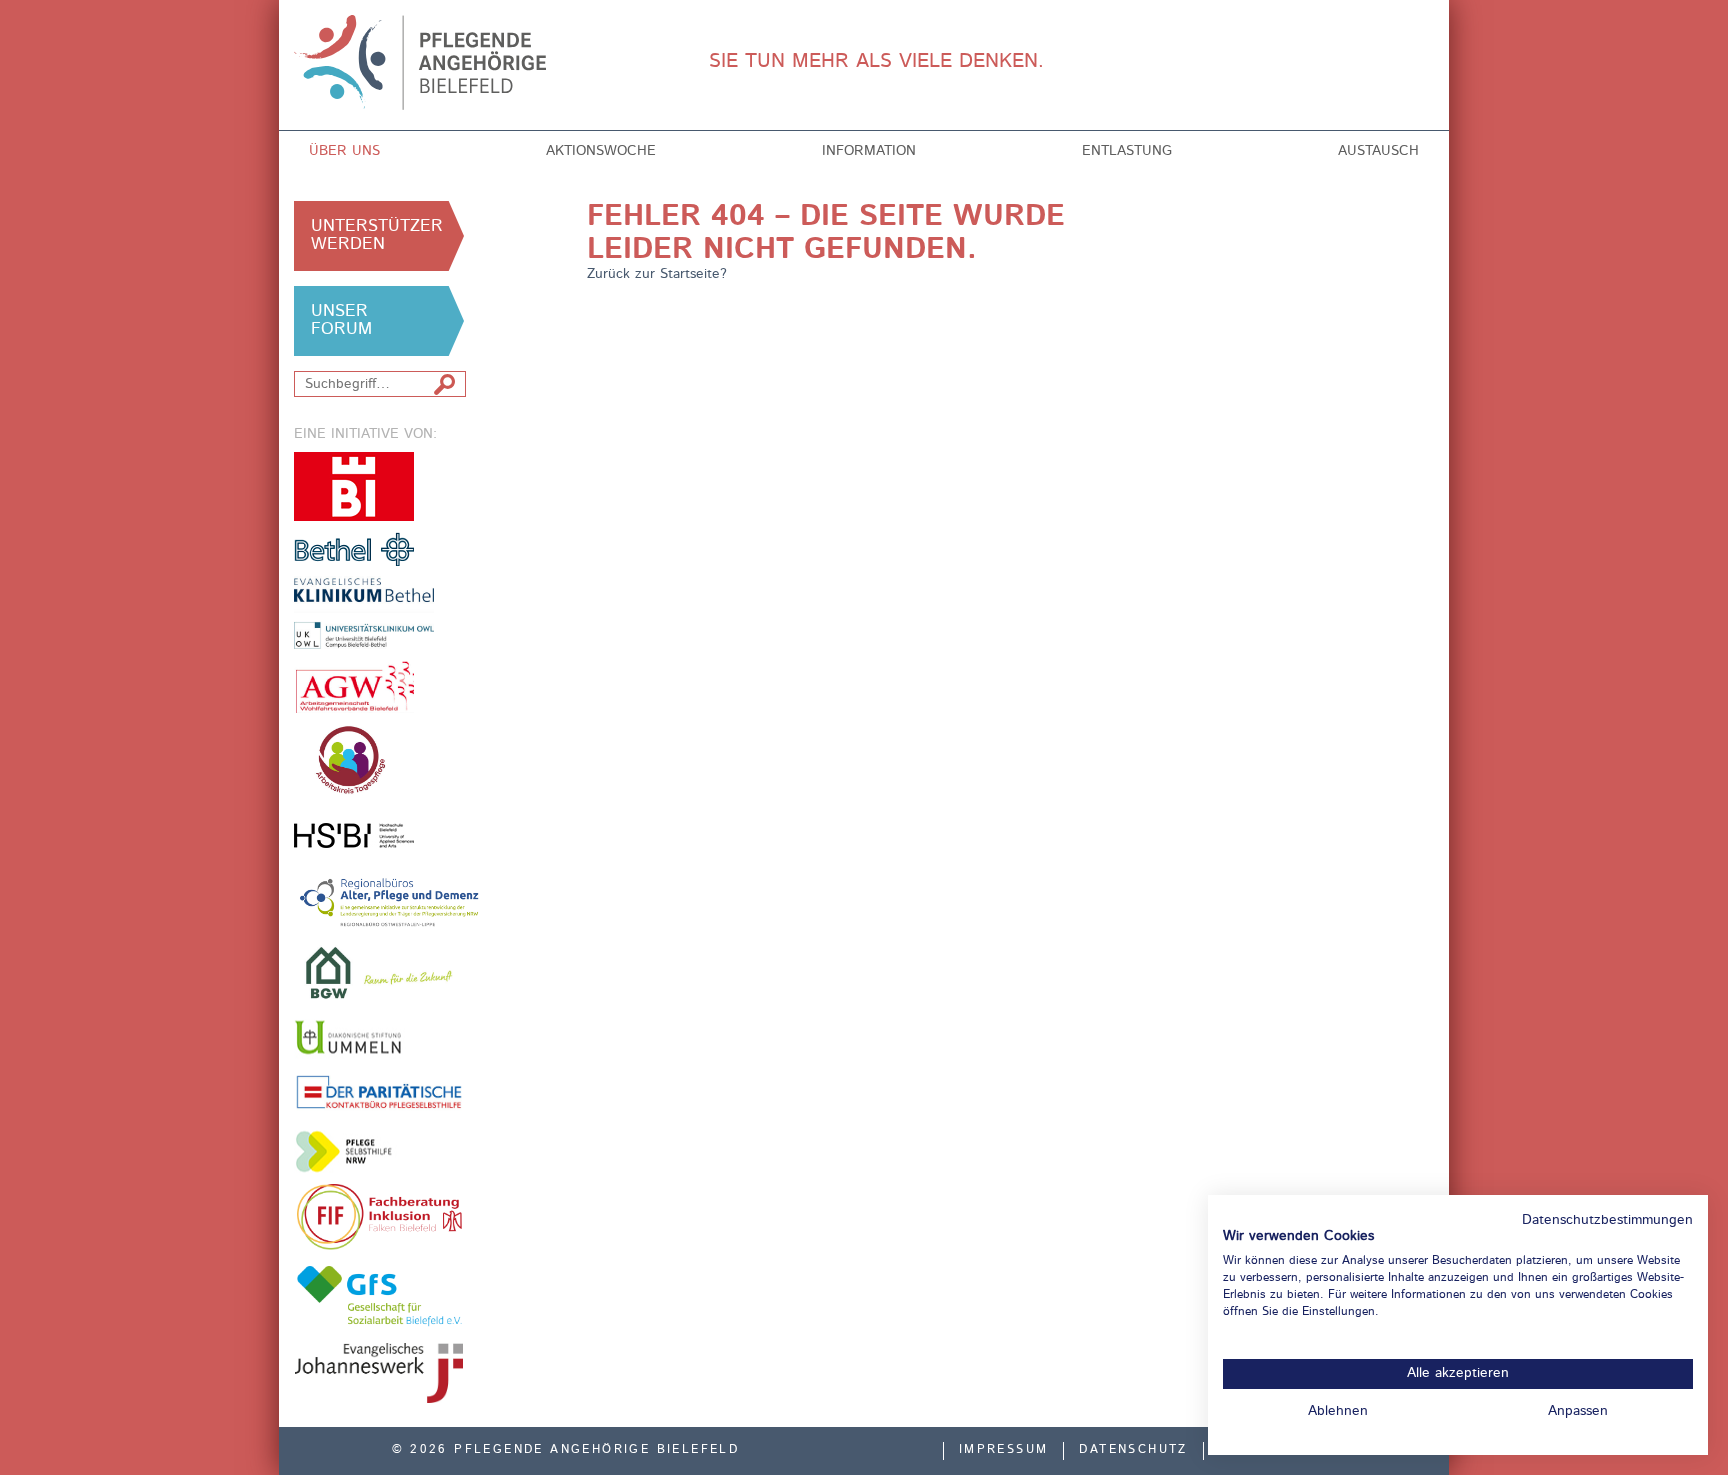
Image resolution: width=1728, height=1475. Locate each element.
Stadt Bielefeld (354, 486)
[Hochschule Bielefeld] (354, 835)
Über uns (344, 151)
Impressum (1004, 1450)
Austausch (1378, 151)
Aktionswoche (601, 151)
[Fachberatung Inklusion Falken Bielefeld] (379, 1217)
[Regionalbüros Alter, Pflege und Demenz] (390, 901)
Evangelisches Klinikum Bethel (379, 613)
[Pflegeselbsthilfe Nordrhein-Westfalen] (354, 1151)
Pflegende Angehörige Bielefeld (425, 62)
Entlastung (1127, 151)
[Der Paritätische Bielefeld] (379, 1091)
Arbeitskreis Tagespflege (379, 760)
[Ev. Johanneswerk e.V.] (379, 1373)
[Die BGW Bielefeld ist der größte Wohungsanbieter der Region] (379, 972)
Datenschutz (1133, 1450)
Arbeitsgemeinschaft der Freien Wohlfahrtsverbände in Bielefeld (354, 687)
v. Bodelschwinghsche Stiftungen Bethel (354, 548)
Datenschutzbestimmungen (1607, 1220)
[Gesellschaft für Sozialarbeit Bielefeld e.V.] (379, 1295)
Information (869, 151)
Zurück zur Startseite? (657, 274)
